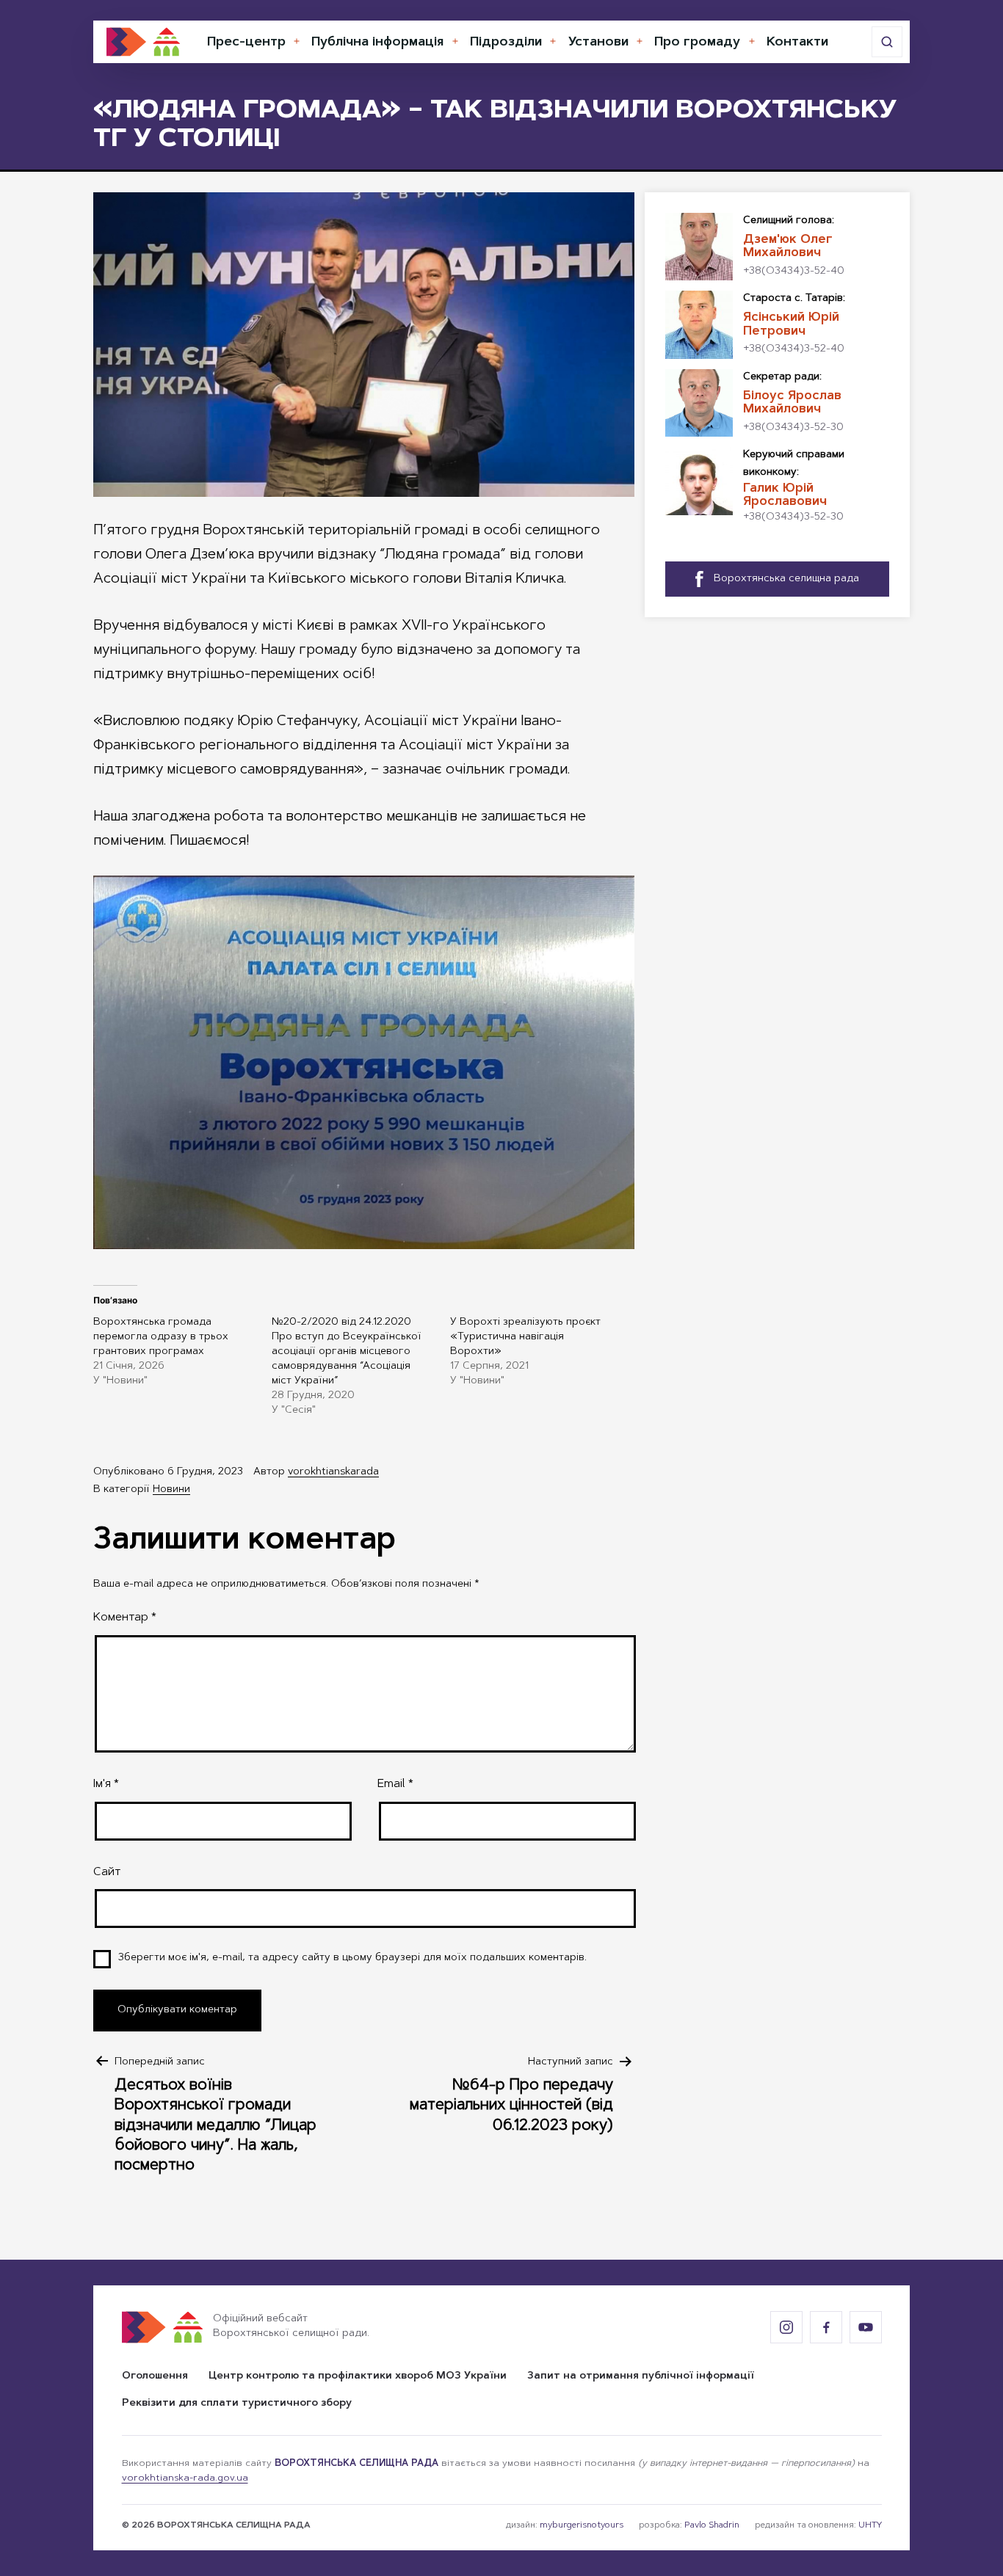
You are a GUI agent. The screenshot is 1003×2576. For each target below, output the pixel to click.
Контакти (797, 43)
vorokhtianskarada (333, 1472)
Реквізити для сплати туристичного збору (237, 2404)
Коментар (125, 1618)
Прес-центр (246, 43)
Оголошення (155, 2376)
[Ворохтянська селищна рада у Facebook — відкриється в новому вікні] (826, 2327)
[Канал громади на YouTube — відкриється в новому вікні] (866, 2327)
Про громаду (697, 43)
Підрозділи (506, 43)
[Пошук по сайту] (887, 42)
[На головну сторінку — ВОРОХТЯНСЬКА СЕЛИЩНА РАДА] (143, 42)
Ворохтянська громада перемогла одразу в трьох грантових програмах (161, 1337)
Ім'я (106, 1784)
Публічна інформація (377, 43)
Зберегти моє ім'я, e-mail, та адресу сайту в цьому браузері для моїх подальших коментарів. (352, 1958)
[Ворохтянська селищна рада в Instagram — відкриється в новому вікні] (786, 2327)
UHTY (870, 2525)
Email (395, 1784)
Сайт (107, 1872)
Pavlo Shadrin (712, 2525)
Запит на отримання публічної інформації (641, 2376)
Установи (598, 43)
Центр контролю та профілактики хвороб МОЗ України (358, 2376)
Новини (171, 1490)
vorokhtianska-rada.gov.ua (185, 2478)
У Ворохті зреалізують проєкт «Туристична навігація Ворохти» (525, 1337)
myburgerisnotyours (582, 2525)
